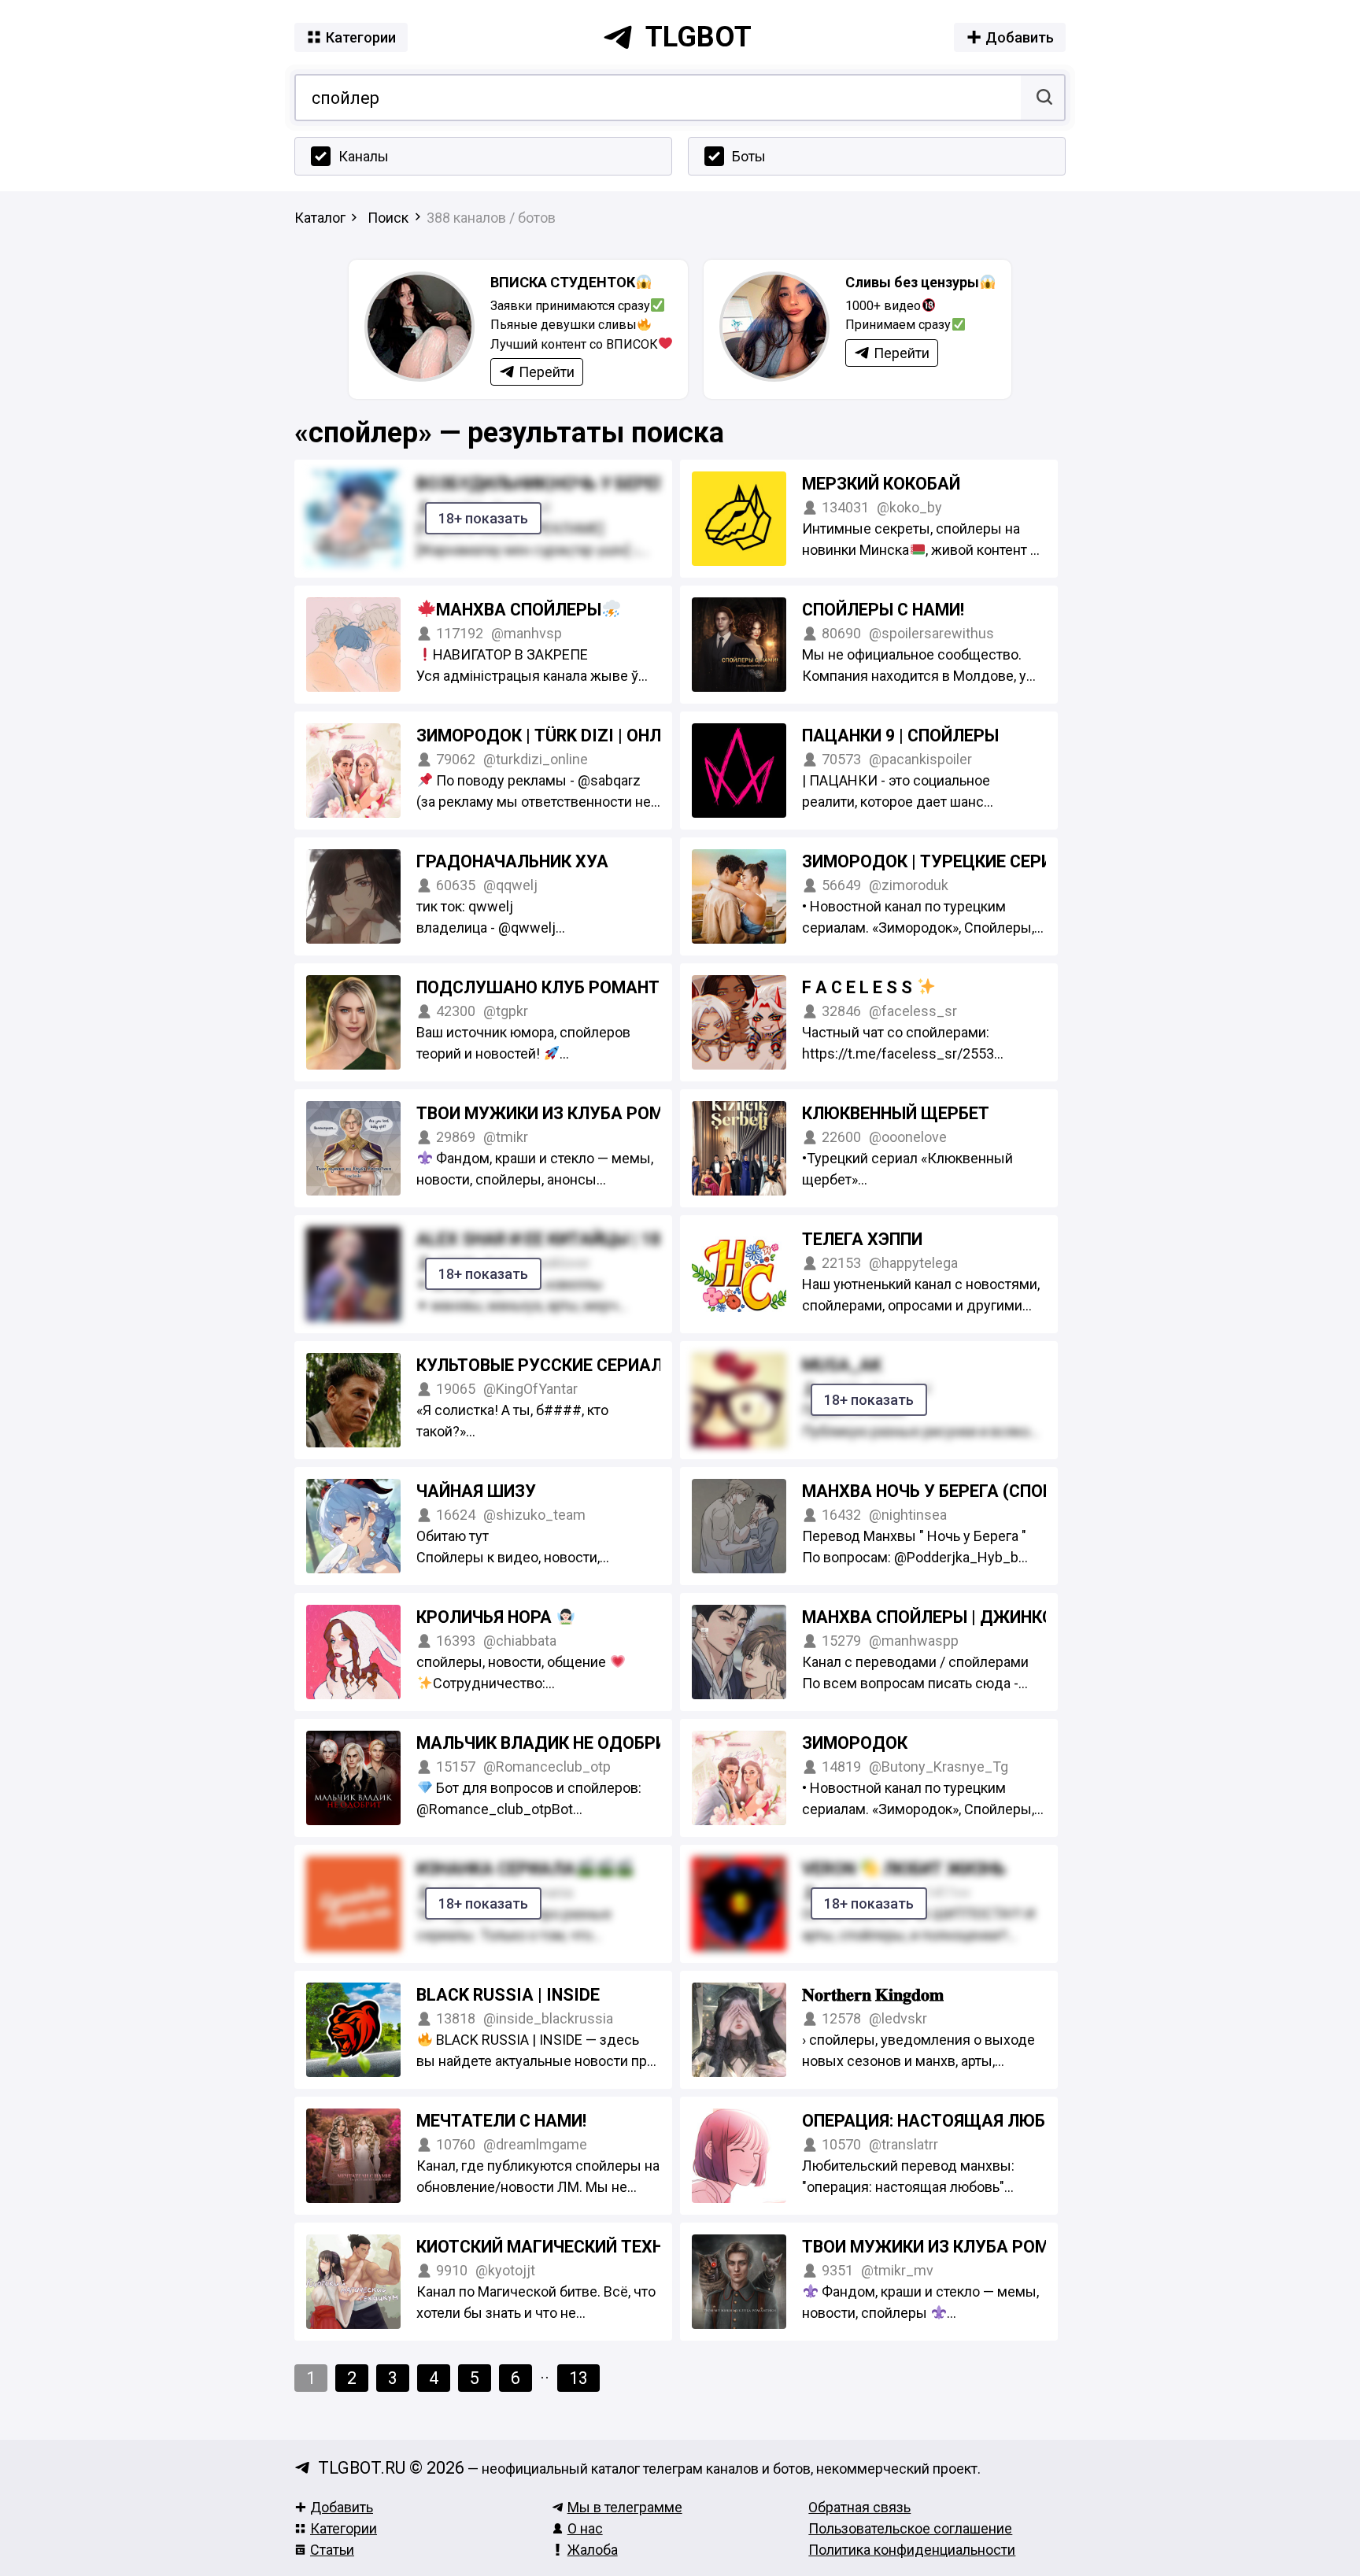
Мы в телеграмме (625, 2507)
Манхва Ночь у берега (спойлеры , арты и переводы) (1039, 1491)
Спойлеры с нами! (883, 610)
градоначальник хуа (512, 861)
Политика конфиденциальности (912, 2550)
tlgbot (698, 37)
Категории (344, 2528)
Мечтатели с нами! (501, 2121)
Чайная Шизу (476, 1491)
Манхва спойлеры (519, 610)
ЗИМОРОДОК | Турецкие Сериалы (948, 861)
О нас (585, 2528)
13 (578, 2378)
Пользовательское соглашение (910, 2528)
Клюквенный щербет (896, 1113)
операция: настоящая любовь (940, 2121)
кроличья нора (486, 1617)
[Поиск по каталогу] (1042, 98)
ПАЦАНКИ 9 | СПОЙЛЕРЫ (900, 735)
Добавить (342, 2507)
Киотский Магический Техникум (565, 2247)
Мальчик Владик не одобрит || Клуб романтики (633, 1743)
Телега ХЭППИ (862, 1239)
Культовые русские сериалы (547, 1365)
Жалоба (593, 2550)
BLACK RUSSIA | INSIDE (508, 1995)
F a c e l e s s (859, 987)
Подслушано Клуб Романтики (554, 987)
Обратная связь (859, 2507)
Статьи (332, 2550)
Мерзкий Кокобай (881, 484)
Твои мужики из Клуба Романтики (573, 1113)
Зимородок (855, 1743)
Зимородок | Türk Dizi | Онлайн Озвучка (596, 735)
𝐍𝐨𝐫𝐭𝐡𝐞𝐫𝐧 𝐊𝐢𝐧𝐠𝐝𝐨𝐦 (873, 1995)
